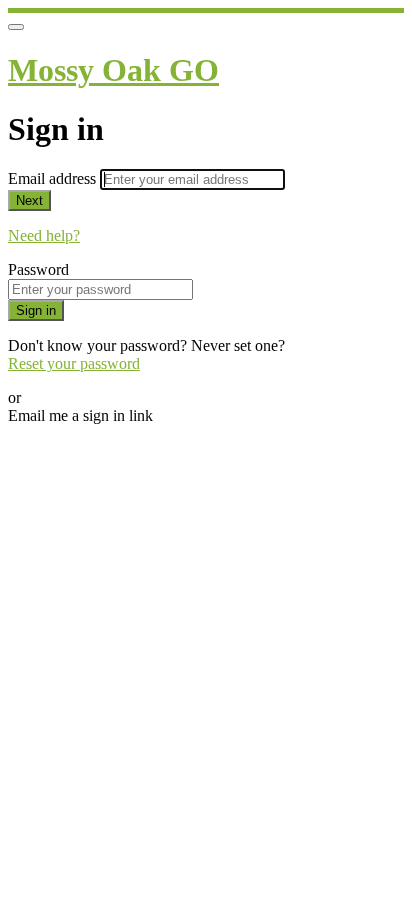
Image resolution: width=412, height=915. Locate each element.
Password (38, 269)
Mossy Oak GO (113, 70)
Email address (54, 178)
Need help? (44, 235)
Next (29, 200)
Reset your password (74, 363)
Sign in (36, 310)
